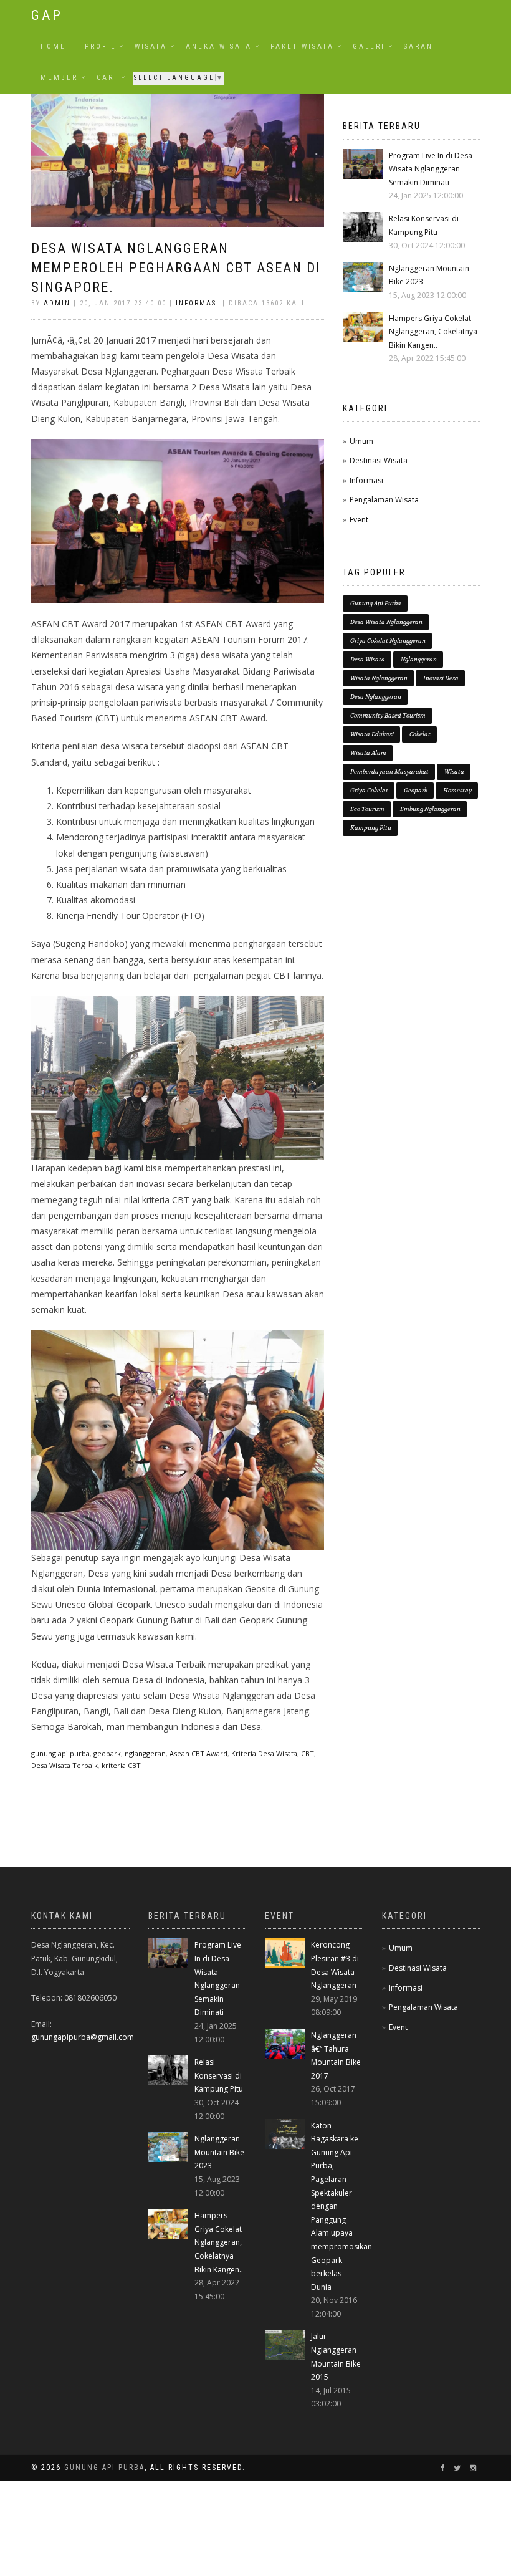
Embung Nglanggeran (430, 809)
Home (53, 46)
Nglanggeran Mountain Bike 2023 (219, 2152)
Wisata (151, 46)
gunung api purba (60, 1753)
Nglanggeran (419, 659)
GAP (47, 15)
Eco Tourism (367, 809)
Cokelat (420, 734)
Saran (418, 46)
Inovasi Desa (441, 678)
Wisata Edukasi (372, 734)
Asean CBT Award (198, 1753)
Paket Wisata (302, 46)
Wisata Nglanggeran (379, 678)
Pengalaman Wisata (384, 500)
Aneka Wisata (219, 46)
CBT (308, 1753)
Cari (107, 78)
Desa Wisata (368, 659)
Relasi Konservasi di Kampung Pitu (219, 2075)
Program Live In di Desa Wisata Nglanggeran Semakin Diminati (431, 169)
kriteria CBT (121, 1765)
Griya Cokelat (369, 790)
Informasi (198, 303)
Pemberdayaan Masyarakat (389, 771)
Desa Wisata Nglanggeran (386, 622)
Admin (57, 303)
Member (59, 78)
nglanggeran (145, 1753)
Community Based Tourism (388, 715)
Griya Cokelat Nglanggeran (388, 641)
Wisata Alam (368, 753)
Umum (361, 441)
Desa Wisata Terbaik (64, 1765)
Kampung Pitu (371, 828)
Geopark (416, 790)
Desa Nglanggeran (376, 697)
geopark (107, 1753)
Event (359, 520)
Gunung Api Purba (376, 603)
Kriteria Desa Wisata (264, 1753)
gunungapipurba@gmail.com (83, 2037)
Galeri (369, 46)
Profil (100, 46)
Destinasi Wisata (379, 460)
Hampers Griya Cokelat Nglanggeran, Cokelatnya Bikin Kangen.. (433, 332)
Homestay (457, 790)
